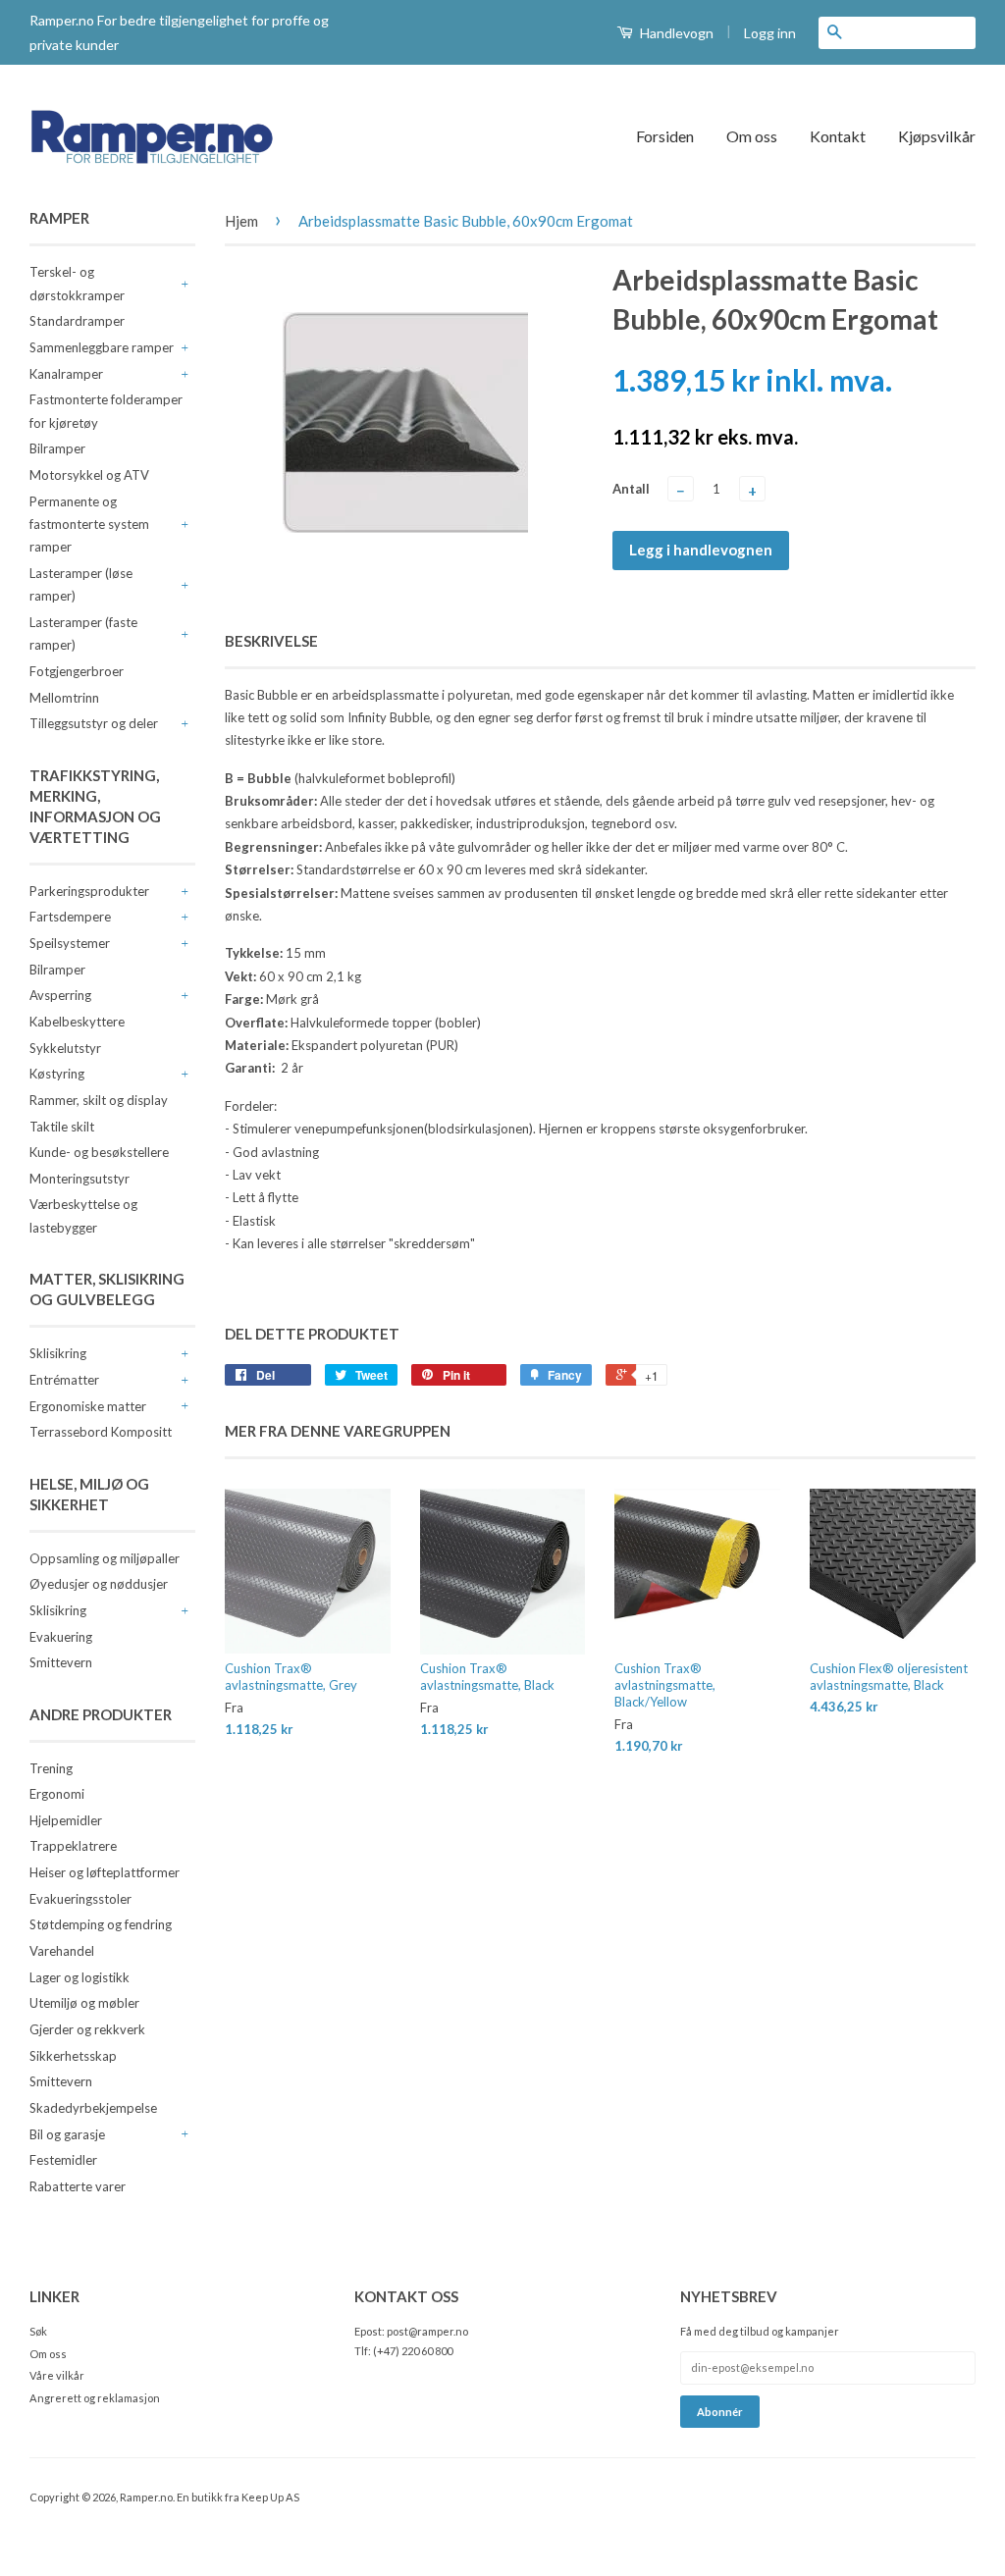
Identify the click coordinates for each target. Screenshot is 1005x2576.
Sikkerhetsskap (73, 2056)
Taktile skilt (62, 1127)
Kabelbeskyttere (77, 1022)
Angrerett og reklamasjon (95, 2398)
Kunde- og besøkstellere (99, 1152)
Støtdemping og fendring (101, 1924)
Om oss (752, 136)
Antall (631, 489)
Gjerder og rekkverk (87, 2029)
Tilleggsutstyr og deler (94, 723)
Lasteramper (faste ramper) (83, 633)
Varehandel (62, 1951)
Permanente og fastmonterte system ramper (89, 525)
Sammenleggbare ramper (102, 347)
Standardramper (77, 321)
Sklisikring (58, 1353)
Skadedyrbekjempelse (93, 2108)
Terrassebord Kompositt (101, 1432)
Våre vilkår (57, 2375)
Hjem (241, 221)
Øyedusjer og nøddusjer (99, 1584)
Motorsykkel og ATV (89, 475)
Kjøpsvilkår (937, 136)
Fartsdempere (70, 917)
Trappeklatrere (73, 1846)
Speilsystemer (70, 943)
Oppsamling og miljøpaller (105, 1558)
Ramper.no (146, 2497)
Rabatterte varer (78, 2186)
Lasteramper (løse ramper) (81, 584)
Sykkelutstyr (65, 1048)
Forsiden (665, 136)
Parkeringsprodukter (89, 891)
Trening (51, 1768)
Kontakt (838, 136)
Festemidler (63, 2160)
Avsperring (60, 995)
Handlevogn (675, 33)
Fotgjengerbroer (77, 671)
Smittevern (61, 1662)
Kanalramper (66, 374)
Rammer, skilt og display (99, 1100)
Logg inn (770, 33)
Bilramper (57, 448)
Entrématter (64, 1380)
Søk (38, 2331)
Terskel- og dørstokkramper (77, 283)
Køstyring (57, 1074)
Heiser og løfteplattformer (105, 1872)
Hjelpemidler (66, 1820)
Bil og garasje (67, 2134)
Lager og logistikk (79, 1977)
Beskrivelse (271, 641)
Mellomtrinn (64, 698)
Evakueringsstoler (80, 1899)
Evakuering (61, 1637)
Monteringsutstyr (79, 1179)
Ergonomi (57, 1794)
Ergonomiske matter (88, 1406)
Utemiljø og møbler (84, 2003)
